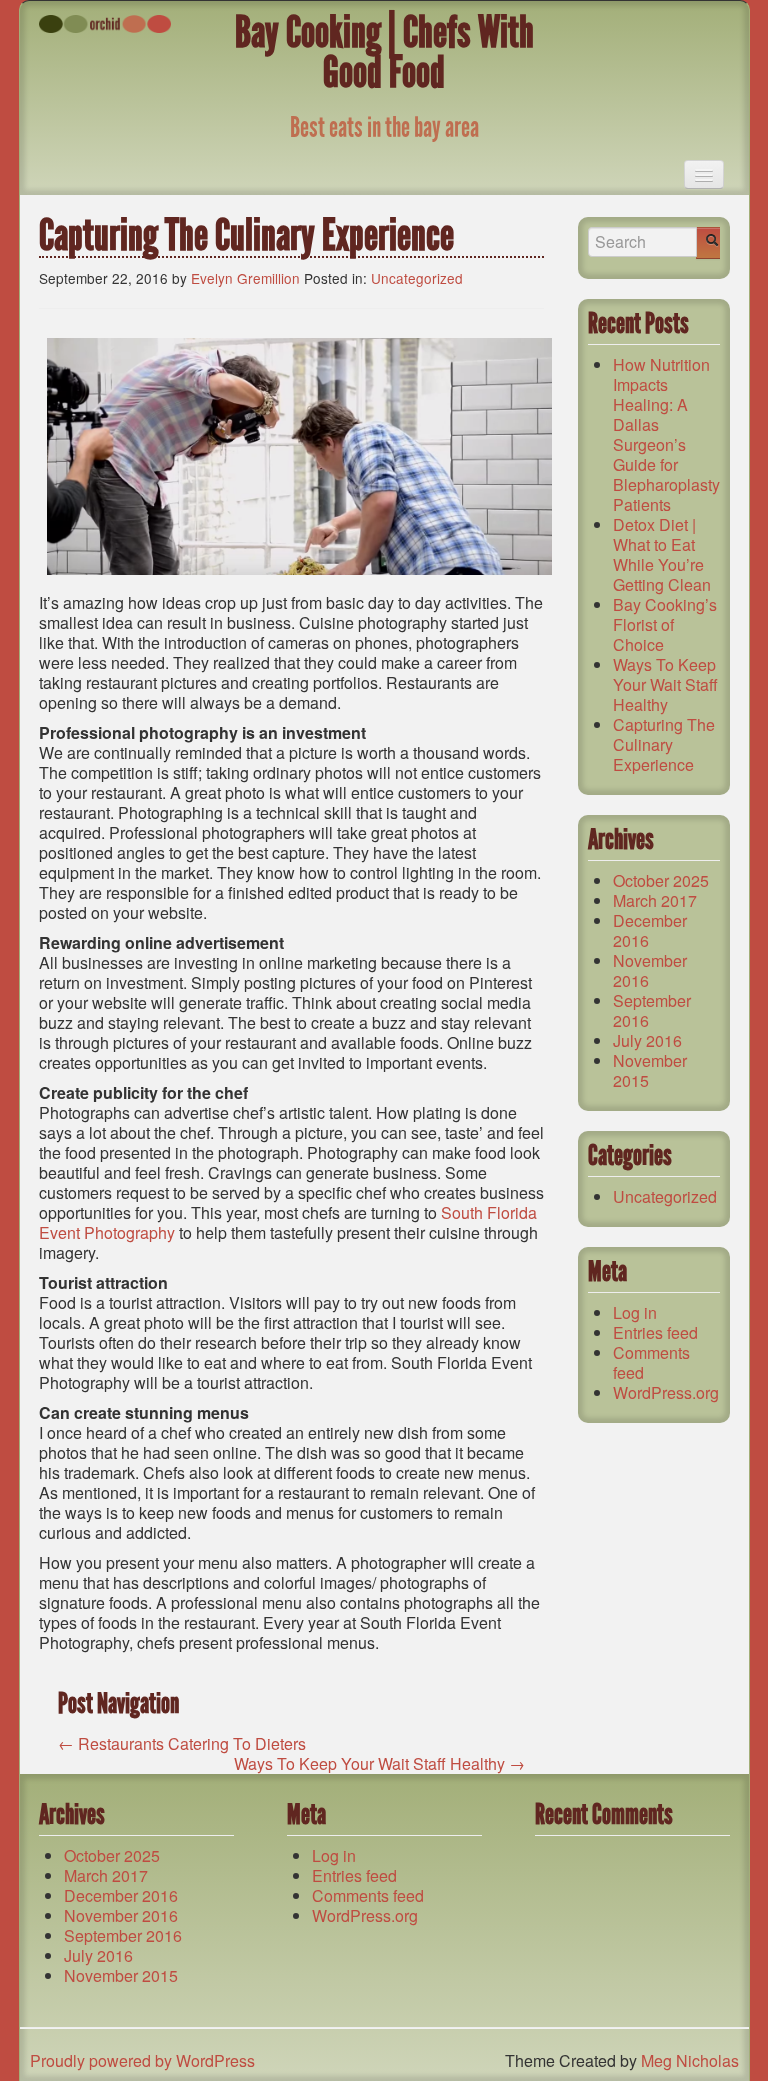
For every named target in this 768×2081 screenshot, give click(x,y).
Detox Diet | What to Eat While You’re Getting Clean (662, 554)
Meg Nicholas (690, 2060)
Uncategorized (417, 278)
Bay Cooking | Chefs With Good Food (384, 52)
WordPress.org (666, 1392)
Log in (635, 1312)
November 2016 (650, 970)
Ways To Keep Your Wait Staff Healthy (379, 1763)
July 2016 (647, 1040)
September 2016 (652, 1010)
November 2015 (650, 1070)
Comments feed (651, 1362)
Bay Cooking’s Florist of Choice (665, 624)
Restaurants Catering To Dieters (182, 1743)
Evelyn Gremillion (245, 278)
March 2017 (655, 900)
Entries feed (655, 1332)
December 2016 (650, 930)
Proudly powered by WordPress (142, 2060)
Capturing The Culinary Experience (664, 744)
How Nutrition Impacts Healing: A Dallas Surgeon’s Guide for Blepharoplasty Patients (666, 434)
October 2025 (661, 880)
